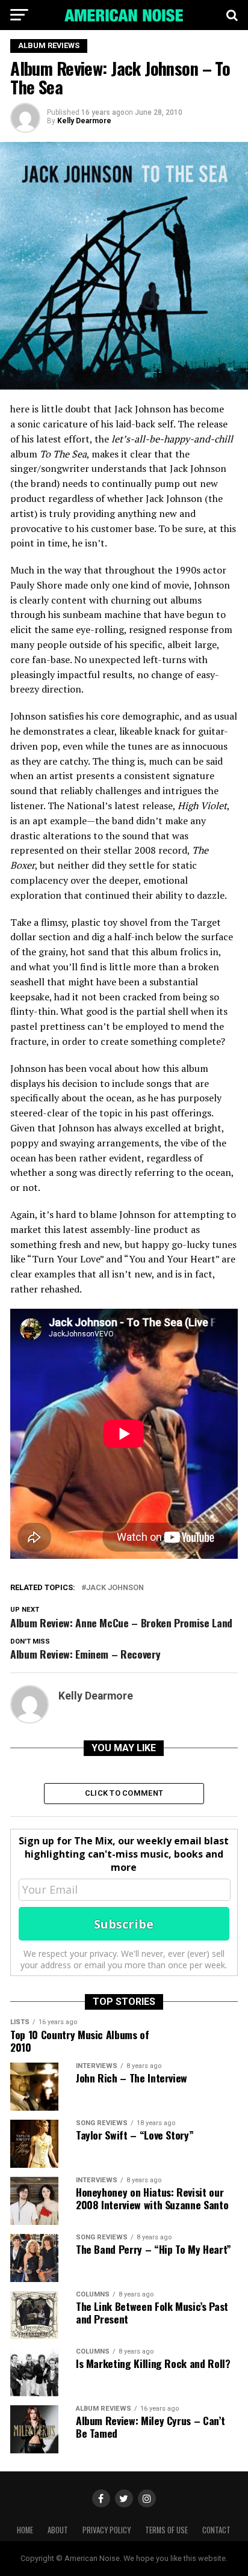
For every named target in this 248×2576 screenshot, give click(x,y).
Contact (216, 2530)
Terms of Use (166, 2530)
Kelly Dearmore (84, 121)
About (58, 2530)
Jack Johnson (115, 1588)
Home (25, 2530)
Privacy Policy (107, 2530)
